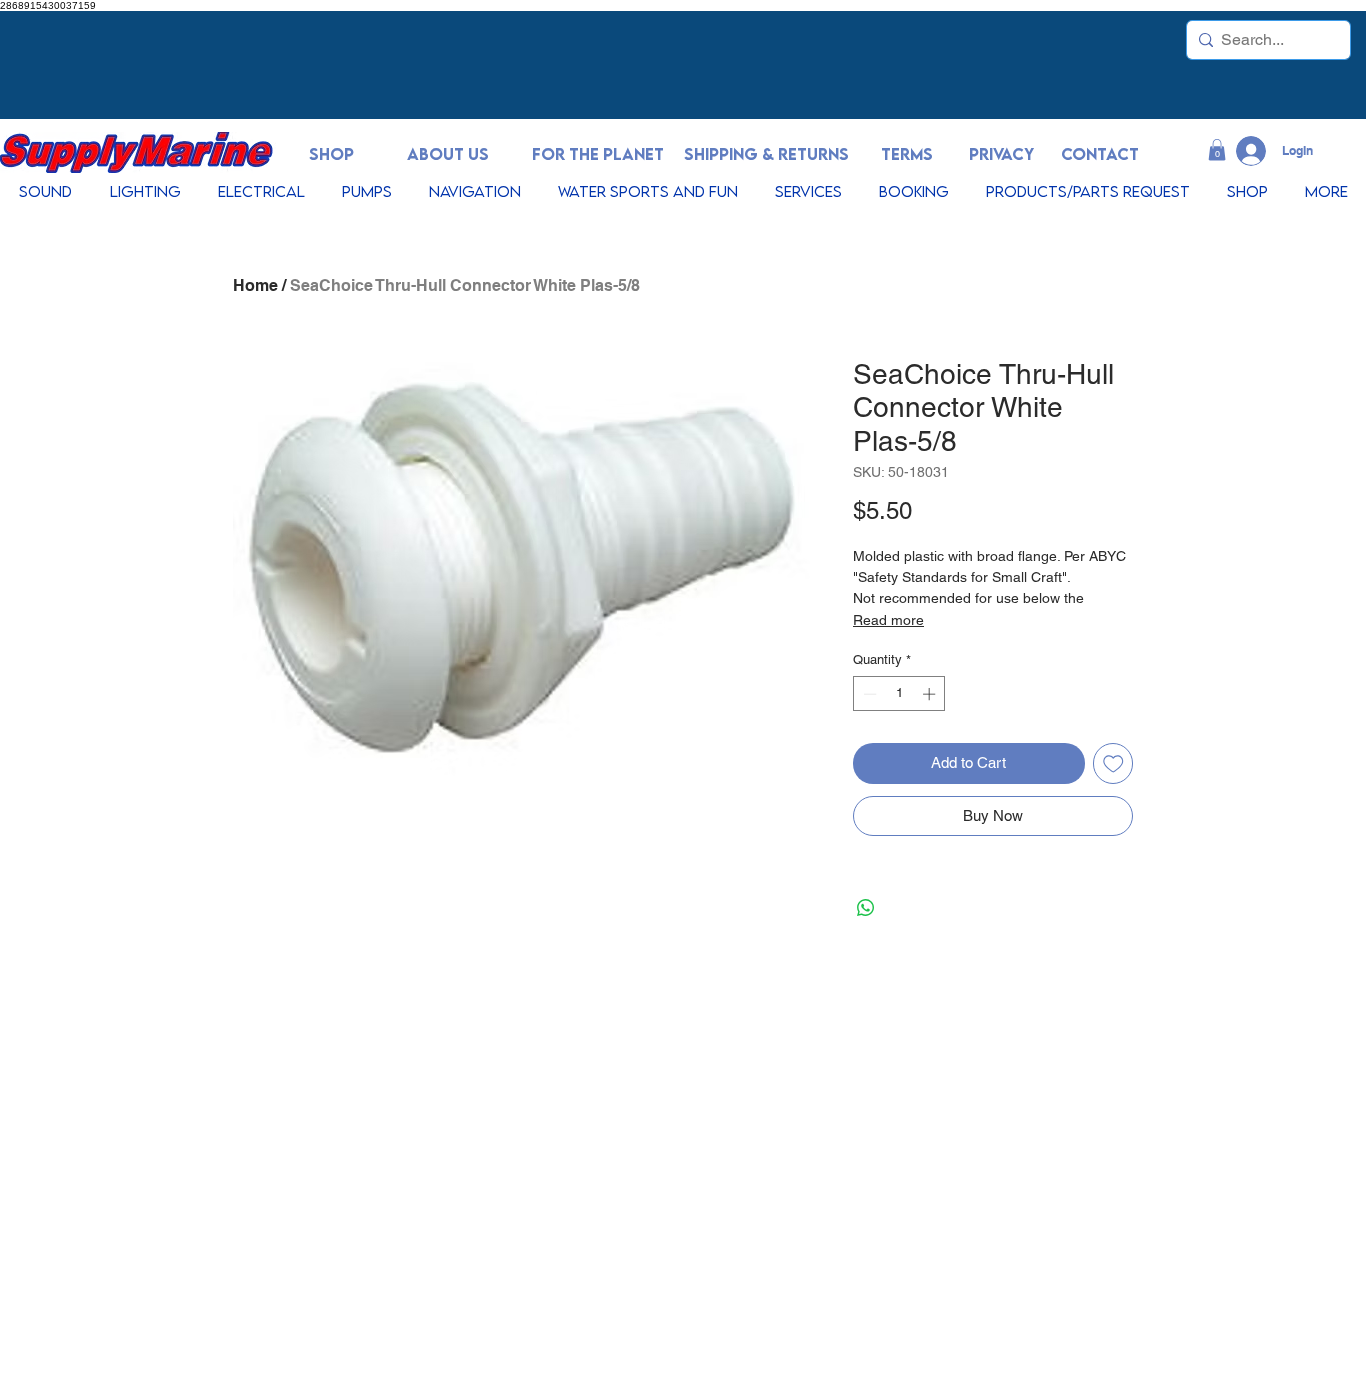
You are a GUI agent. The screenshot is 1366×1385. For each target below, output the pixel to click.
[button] (1217, 150)
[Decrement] (868, 694)
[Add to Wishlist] (1113, 763)
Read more (888, 620)
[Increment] (931, 694)
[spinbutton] (899, 694)
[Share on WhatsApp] (866, 908)
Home (255, 285)
